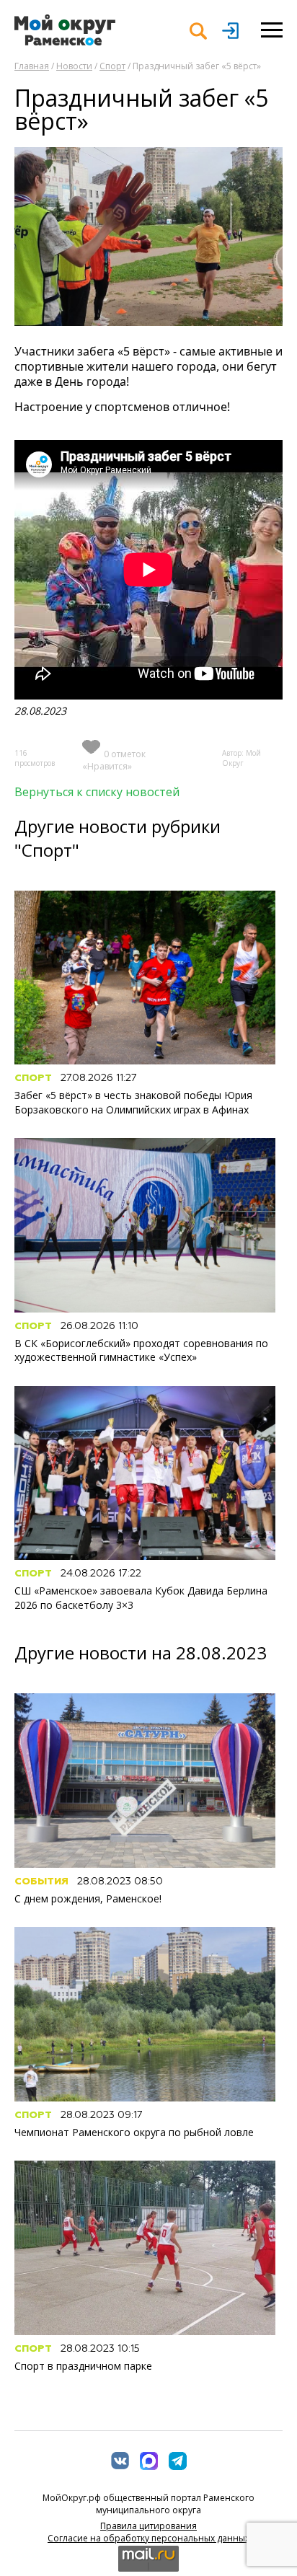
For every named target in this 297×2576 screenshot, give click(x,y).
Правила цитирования (148, 2526)
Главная (32, 66)
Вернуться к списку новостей (97, 792)
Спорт (112, 66)
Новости (74, 66)
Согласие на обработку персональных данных (148, 2538)
